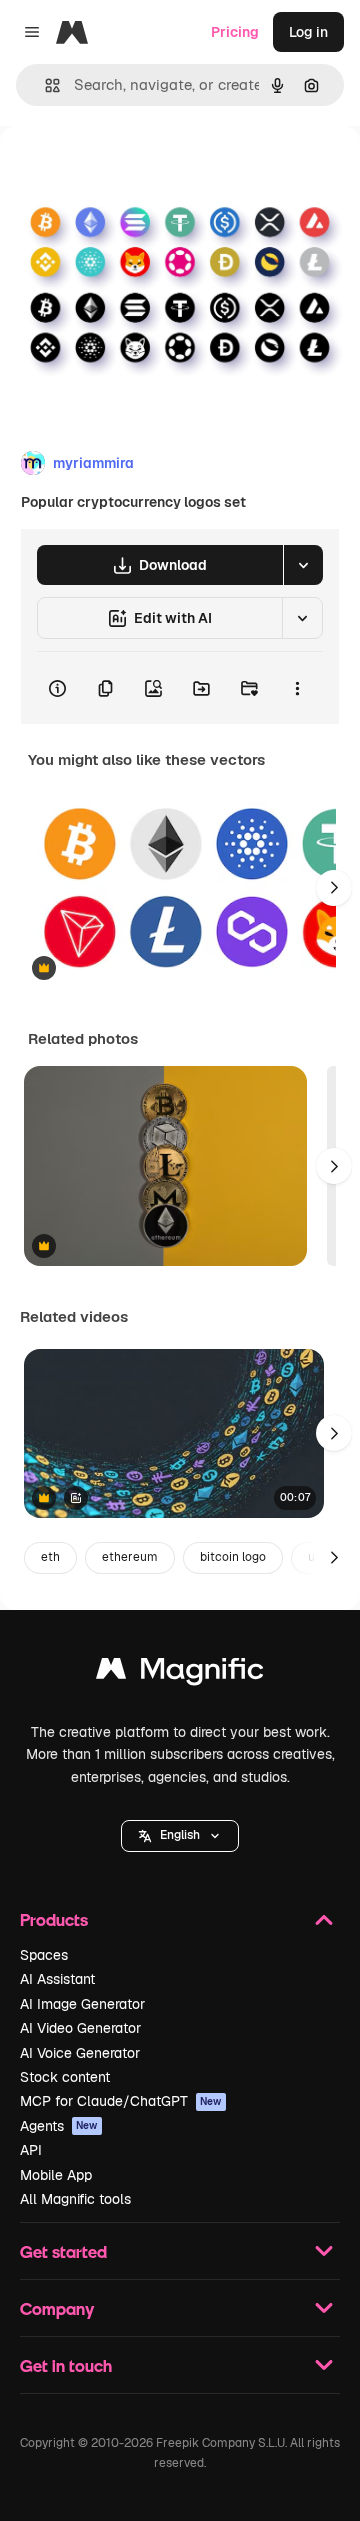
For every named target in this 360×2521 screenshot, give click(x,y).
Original (128, 171)
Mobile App (56, 2175)
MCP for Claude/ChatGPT (121, 2101)
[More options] (297, 688)
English (180, 1835)
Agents (59, 2126)
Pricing (235, 32)
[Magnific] (180, 1673)
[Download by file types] (303, 565)
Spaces (44, 1955)
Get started (63, 2251)
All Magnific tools (75, 2199)
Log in (308, 32)
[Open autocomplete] (44, 85)
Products (54, 1919)
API (31, 2150)
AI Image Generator (82, 2004)
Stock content (65, 2077)
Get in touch (66, 2365)
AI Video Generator (80, 2028)
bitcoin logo (233, 1557)
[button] (180, 1836)
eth (50, 1557)
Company (57, 2308)
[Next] (334, 888)
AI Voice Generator (80, 2053)
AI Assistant (57, 1979)
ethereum (130, 1557)
